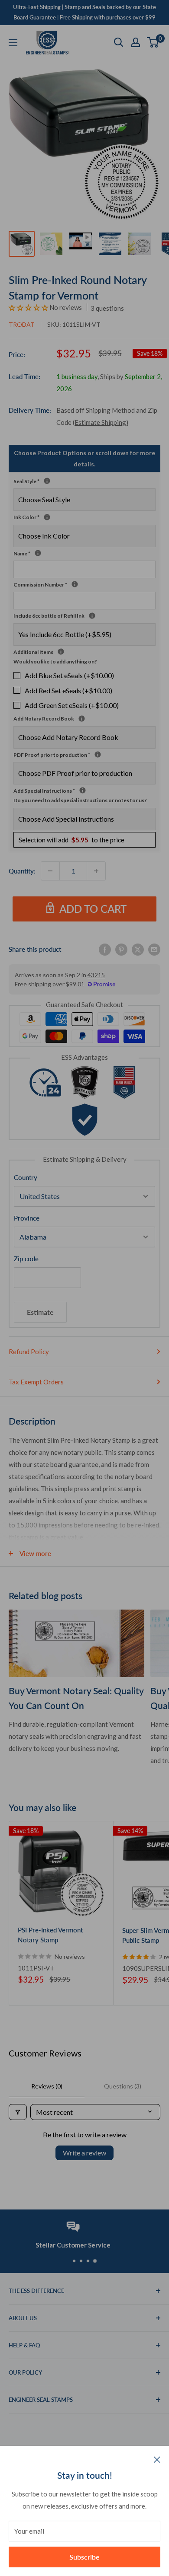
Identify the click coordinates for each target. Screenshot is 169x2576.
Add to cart (93, 909)
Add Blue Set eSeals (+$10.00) (69, 675)
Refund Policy (29, 1352)
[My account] (136, 42)
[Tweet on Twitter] (138, 949)
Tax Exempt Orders (36, 1382)
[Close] (157, 2459)
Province (27, 1218)
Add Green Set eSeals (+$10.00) (72, 705)
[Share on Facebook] (105, 949)
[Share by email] (154, 949)
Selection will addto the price (71, 840)
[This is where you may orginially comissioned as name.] (38, 553)
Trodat (22, 324)
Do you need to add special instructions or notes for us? (80, 800)
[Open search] (119, 42)
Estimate (40, 1312)
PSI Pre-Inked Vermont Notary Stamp (50, 1935)
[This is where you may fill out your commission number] (75, 584)
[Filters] (18, 2112)
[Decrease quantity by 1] (50, 871)
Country (26, 1177)
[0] (153, 42)
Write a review (84, 2153)
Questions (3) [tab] (123, 2086)
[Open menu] (13, 43)
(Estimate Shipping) (101, 422)
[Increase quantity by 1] (96, 871)
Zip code (26, 1259)
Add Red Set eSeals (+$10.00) (68, 690)
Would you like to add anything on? (55, 662)
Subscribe (84, 2557)
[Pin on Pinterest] (121, 949)
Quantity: (22, 871)
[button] (29, 307)
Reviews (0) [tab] (47, 2086)
